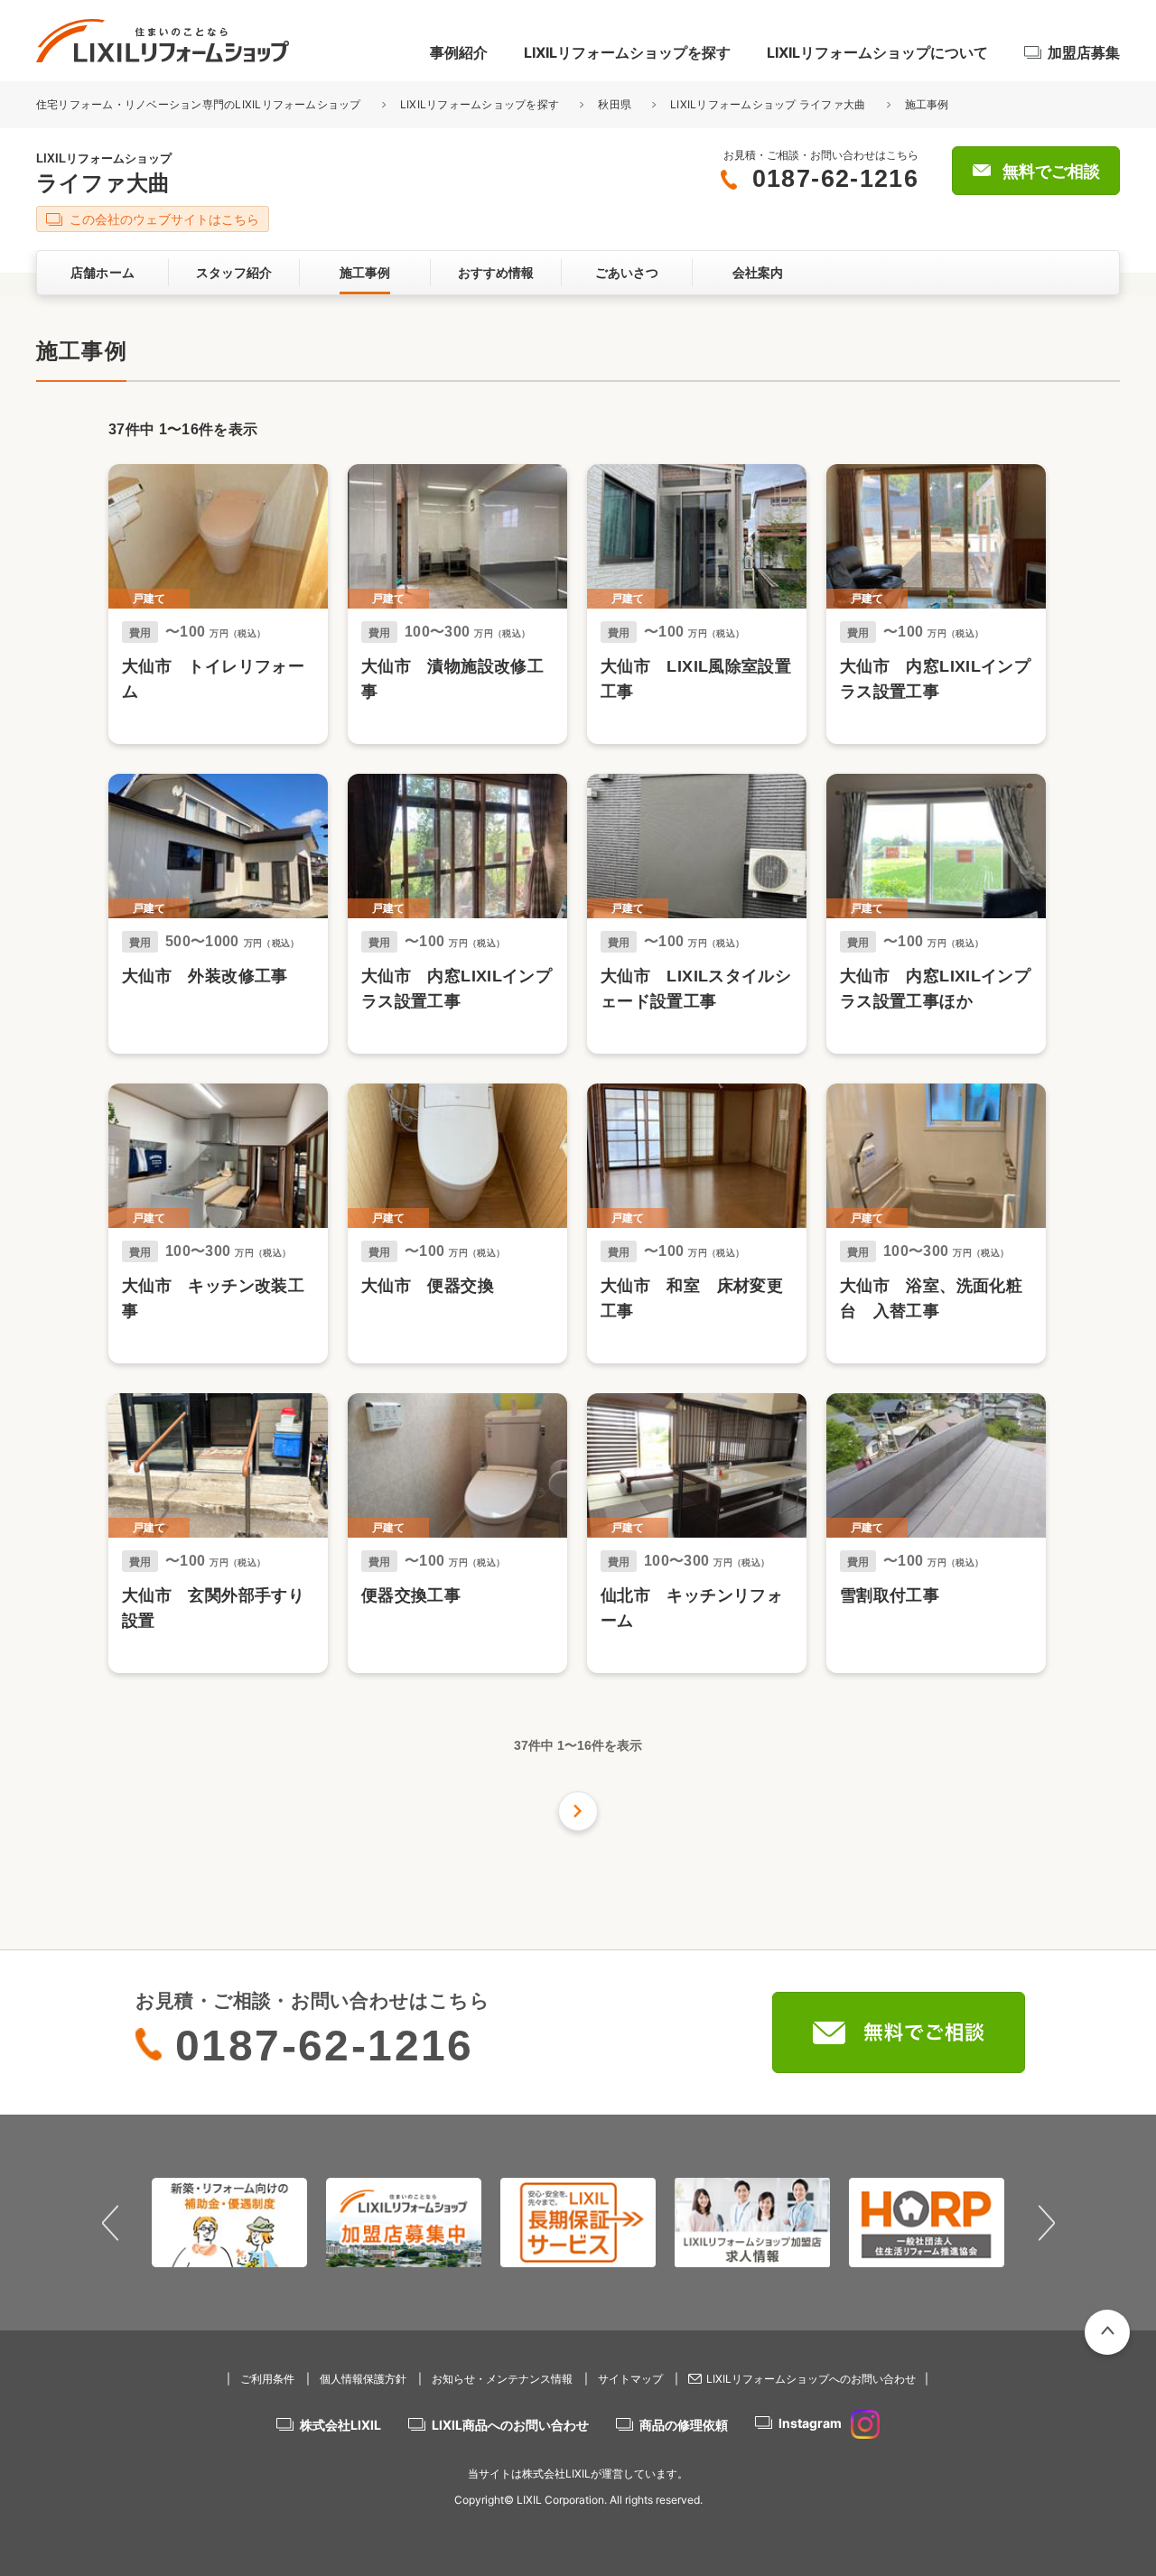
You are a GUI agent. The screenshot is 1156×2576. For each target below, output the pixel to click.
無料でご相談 (1051, 172)
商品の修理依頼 (684, 2425)
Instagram (810, 2423)
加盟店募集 (1084, 52)
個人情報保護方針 (363, 2379)
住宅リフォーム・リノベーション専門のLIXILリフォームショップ (200, 104)
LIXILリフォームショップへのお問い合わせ (811, 2379)
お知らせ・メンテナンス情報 (502, 2379)
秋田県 (615, 104)
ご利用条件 (267, 2379)
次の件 (578, 1811)
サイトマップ (630, 2379)
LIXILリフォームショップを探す (627, 52)
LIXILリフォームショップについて (877, 52)
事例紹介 (459, 52)
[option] (230, 2222)
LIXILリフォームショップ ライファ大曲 (768, 104)
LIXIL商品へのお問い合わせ (510, 2425)
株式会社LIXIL (340, 2425)
